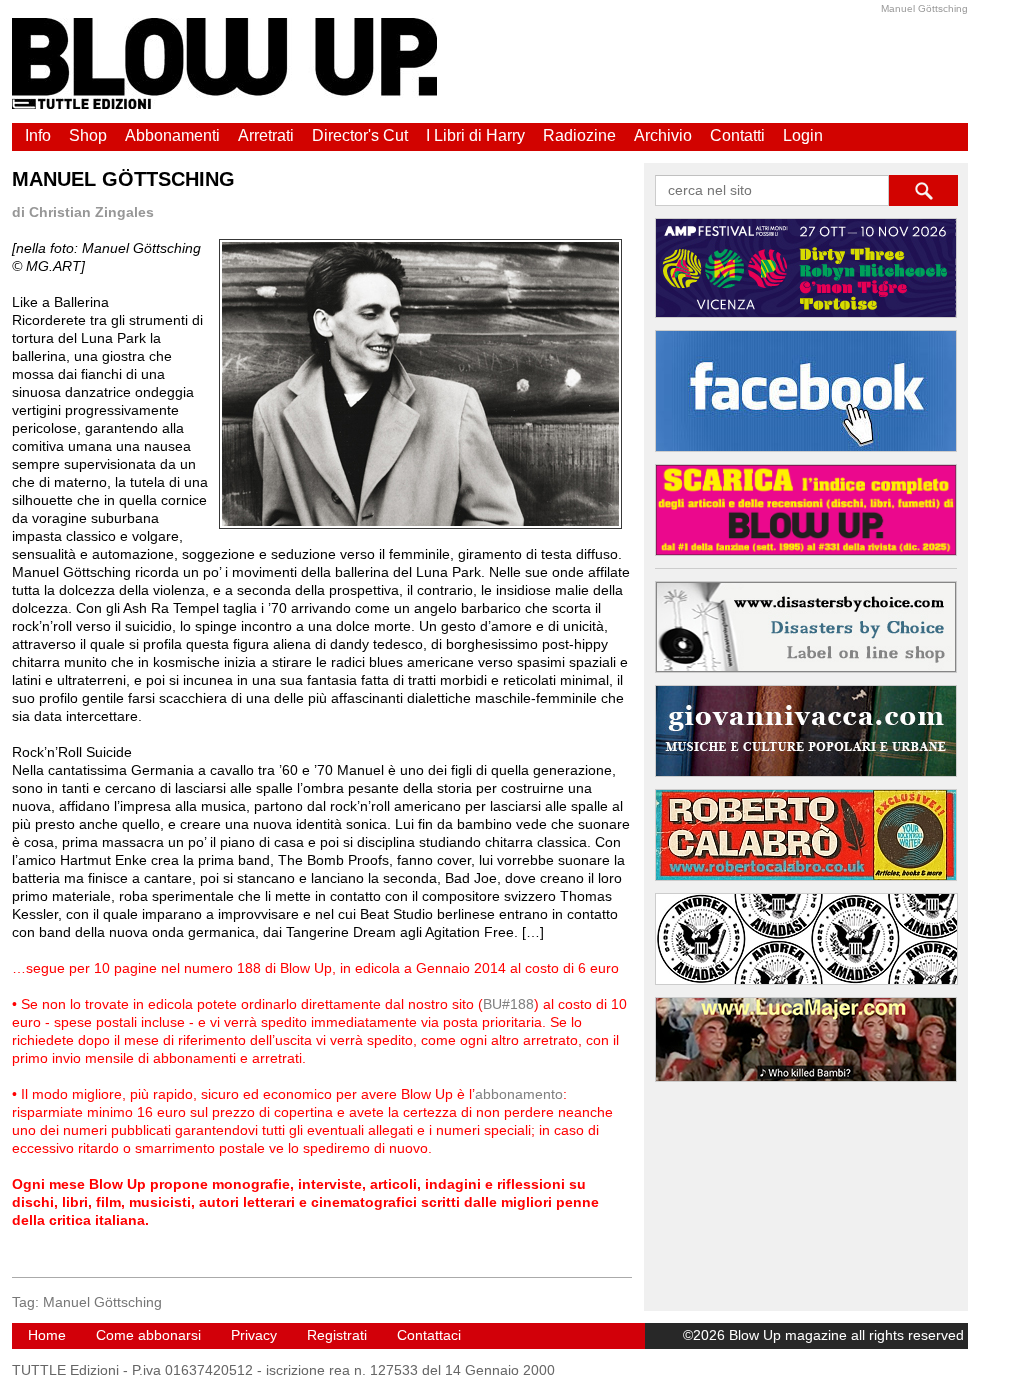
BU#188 (508, 1004)
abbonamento (519, 1094)
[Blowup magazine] (224, 104)
